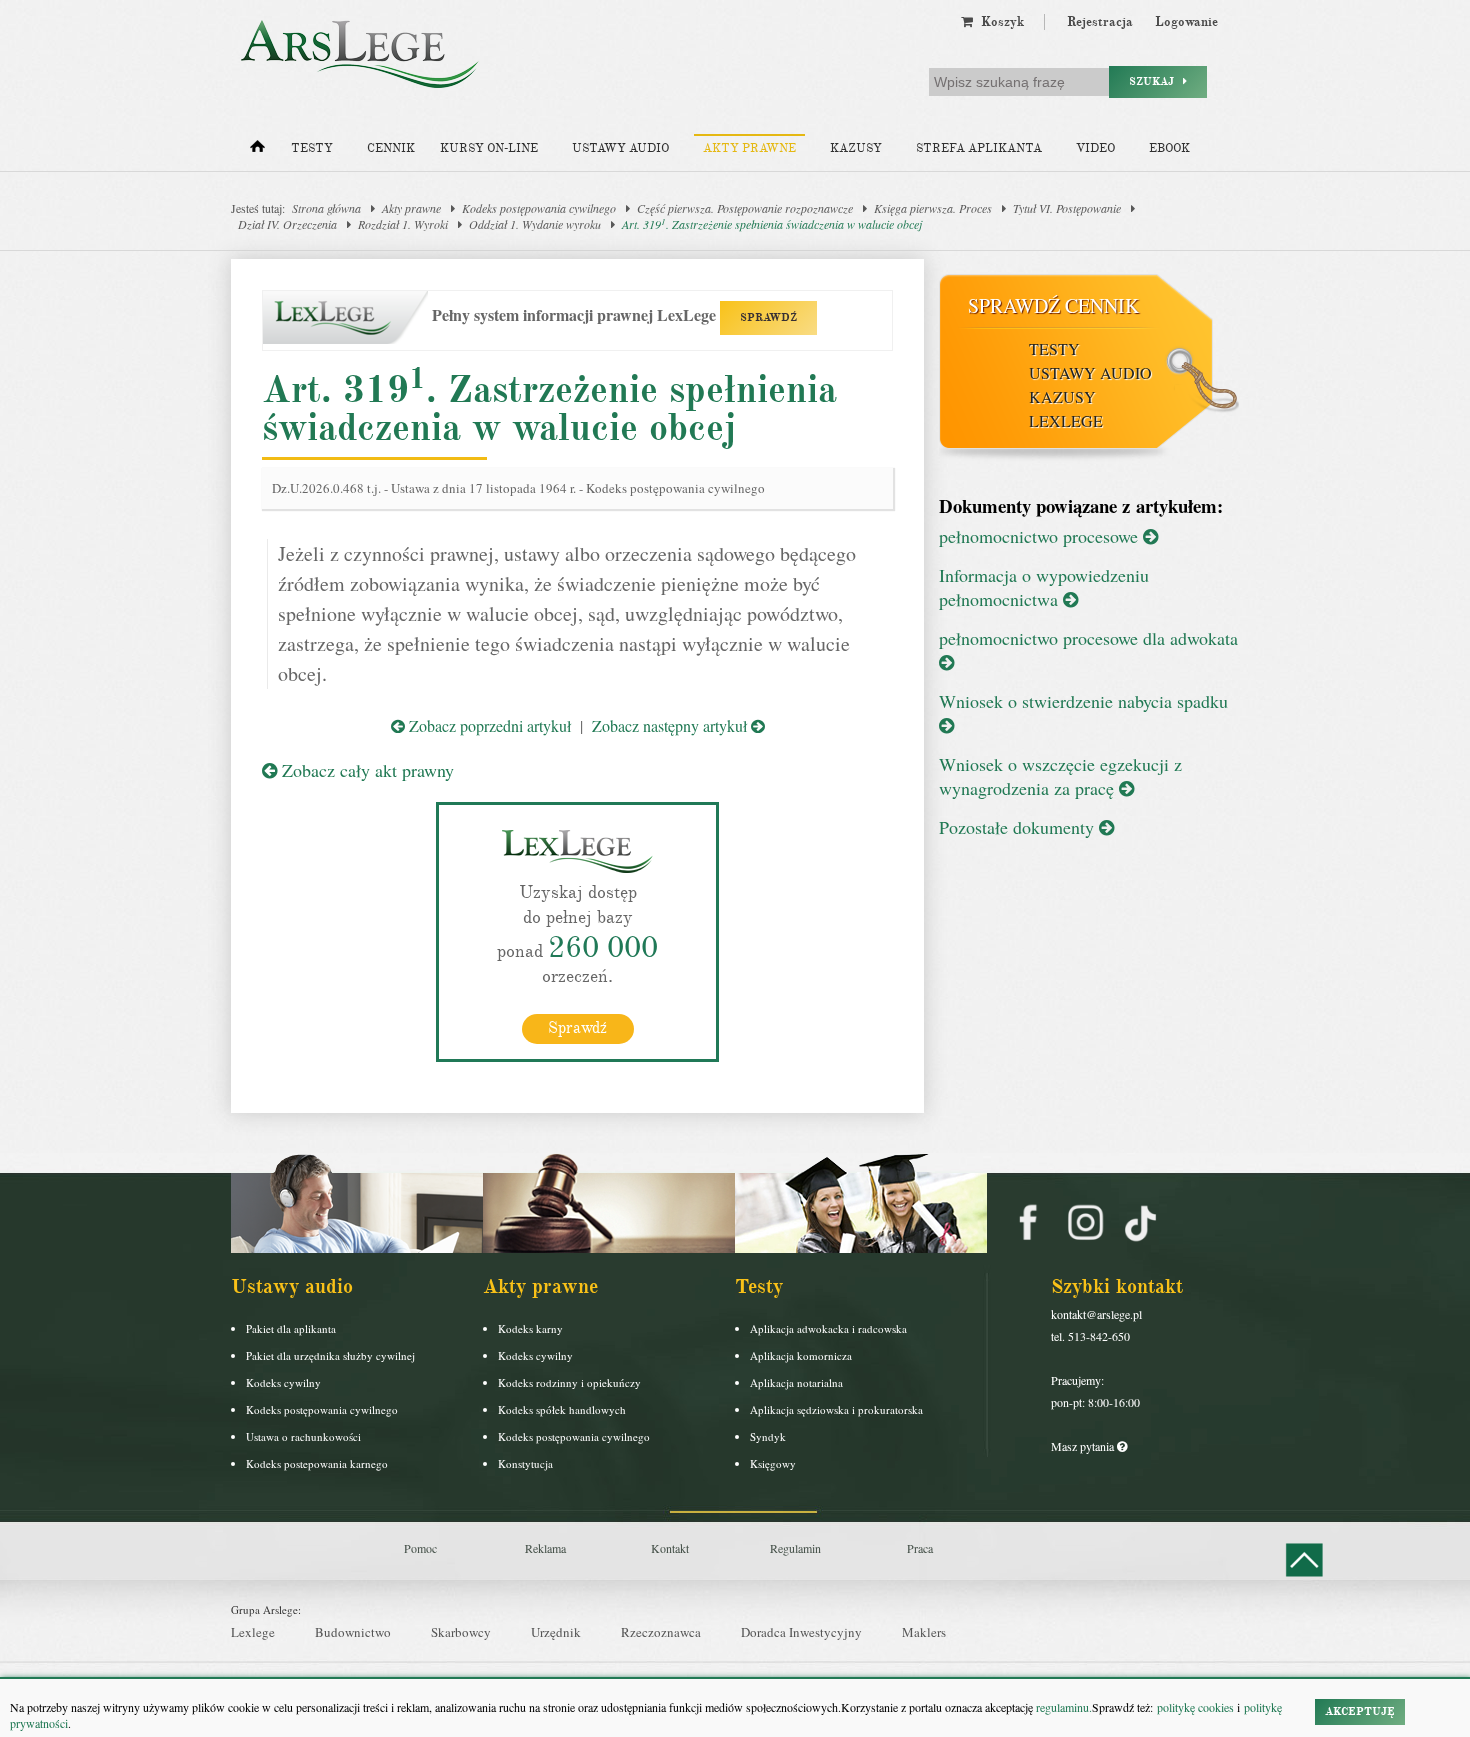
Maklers (924, 1632)
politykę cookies (1195, 1707)
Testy (312, 148)
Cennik (391, 148)
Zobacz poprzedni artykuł (488, 725)
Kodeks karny (530, 1328)
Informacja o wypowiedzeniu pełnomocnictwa (1044, 587)
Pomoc (420, 1548)
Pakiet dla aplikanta (291, 1328)
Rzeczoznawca (661, 1632)
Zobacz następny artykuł (671, 725)
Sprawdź (577, 1028)
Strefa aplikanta (979, 148)
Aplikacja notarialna (796, 1382)
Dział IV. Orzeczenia (287, 224)
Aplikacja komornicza (801, 1355)
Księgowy (773, 1463)
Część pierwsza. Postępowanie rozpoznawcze (745, 208)
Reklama (545, 1548)
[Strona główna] (257, 151)
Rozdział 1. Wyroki (403, 224)
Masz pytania (1084, 1446)
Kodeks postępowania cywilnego (539, 208)
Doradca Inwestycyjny (801, 1632)
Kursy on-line (489, 148)
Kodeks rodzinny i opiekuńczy (569, 1382)
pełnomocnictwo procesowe (1041, 536)
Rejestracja (1100, 22)
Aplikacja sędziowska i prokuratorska (836, 1409)
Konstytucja (525, 1463)
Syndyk (768, 1436)
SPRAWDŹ (768, 317)
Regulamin (795, 1548)
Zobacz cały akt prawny (365, 770)
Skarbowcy (461, 1632)
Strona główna (326, 208)
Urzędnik (556, 1632)
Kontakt (670, 1548)
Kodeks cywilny (283, 1382)
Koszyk (998, 22)
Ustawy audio (620, 148)
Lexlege (253, 1632)
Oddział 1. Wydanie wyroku (535, 224)
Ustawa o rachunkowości (303, 1436)
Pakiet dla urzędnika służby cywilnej (330, 1355)
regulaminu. (1062, 1707)
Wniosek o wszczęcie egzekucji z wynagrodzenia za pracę (1060, 776)
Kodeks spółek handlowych (562, 1409)
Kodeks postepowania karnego (317, 1463)
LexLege (1066, 420)
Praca (920, 1548)
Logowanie (1186, 22)
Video (1095, 148)
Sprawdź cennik (1053, 305)
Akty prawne (749, 148)
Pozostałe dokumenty (1019, 827)
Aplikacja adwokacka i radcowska (828, 1328)
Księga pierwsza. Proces (933, 208)
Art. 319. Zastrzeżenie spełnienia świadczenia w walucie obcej (772, 224)
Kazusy (856, 148)
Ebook (1169, 148)
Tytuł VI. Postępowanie (1067, 208)
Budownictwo (353, 1632)
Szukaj (1156, 81)
